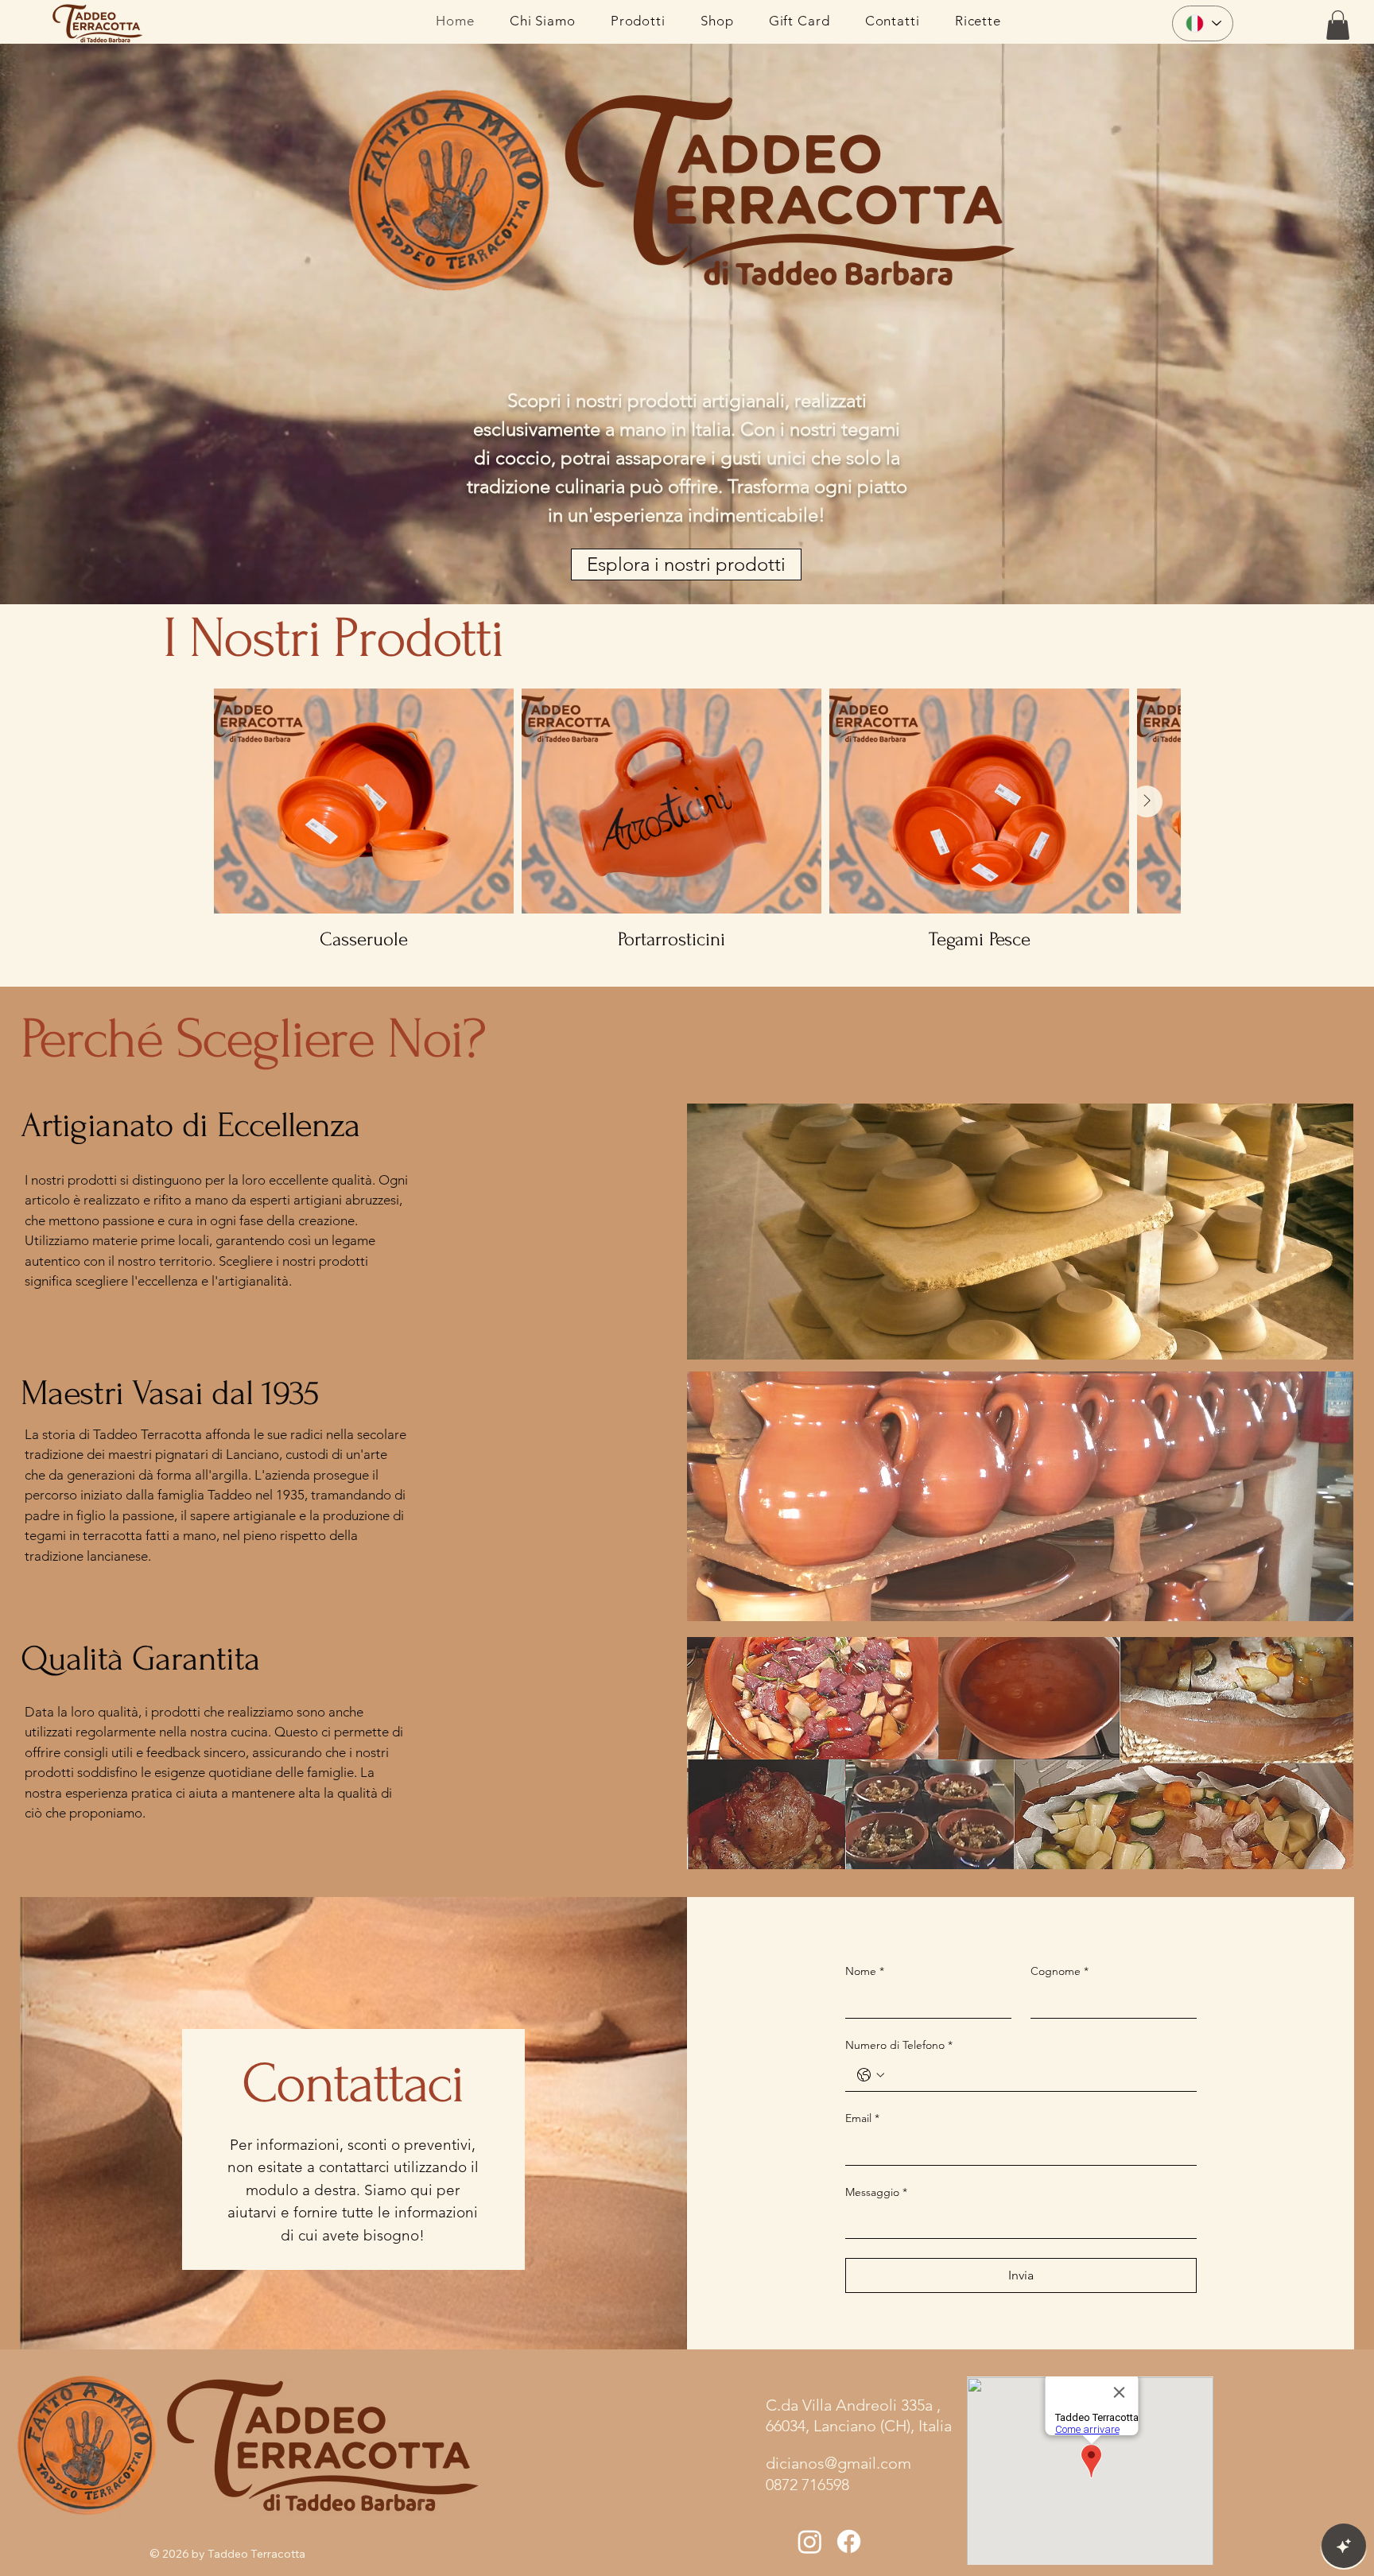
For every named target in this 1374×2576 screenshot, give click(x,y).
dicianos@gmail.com (838, 2463)
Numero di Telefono (899, 2045)
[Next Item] (1147, 801)
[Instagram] (810, 2541)
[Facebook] (849, 2541)
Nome (865, 1971)
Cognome (1060, 1971)
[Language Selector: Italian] (1203, 23)
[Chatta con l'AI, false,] (1344, 2546)
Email (862, 2118)
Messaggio (876, 2192)
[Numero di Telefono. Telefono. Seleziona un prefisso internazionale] (871, 2075)
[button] (1338, 25)
